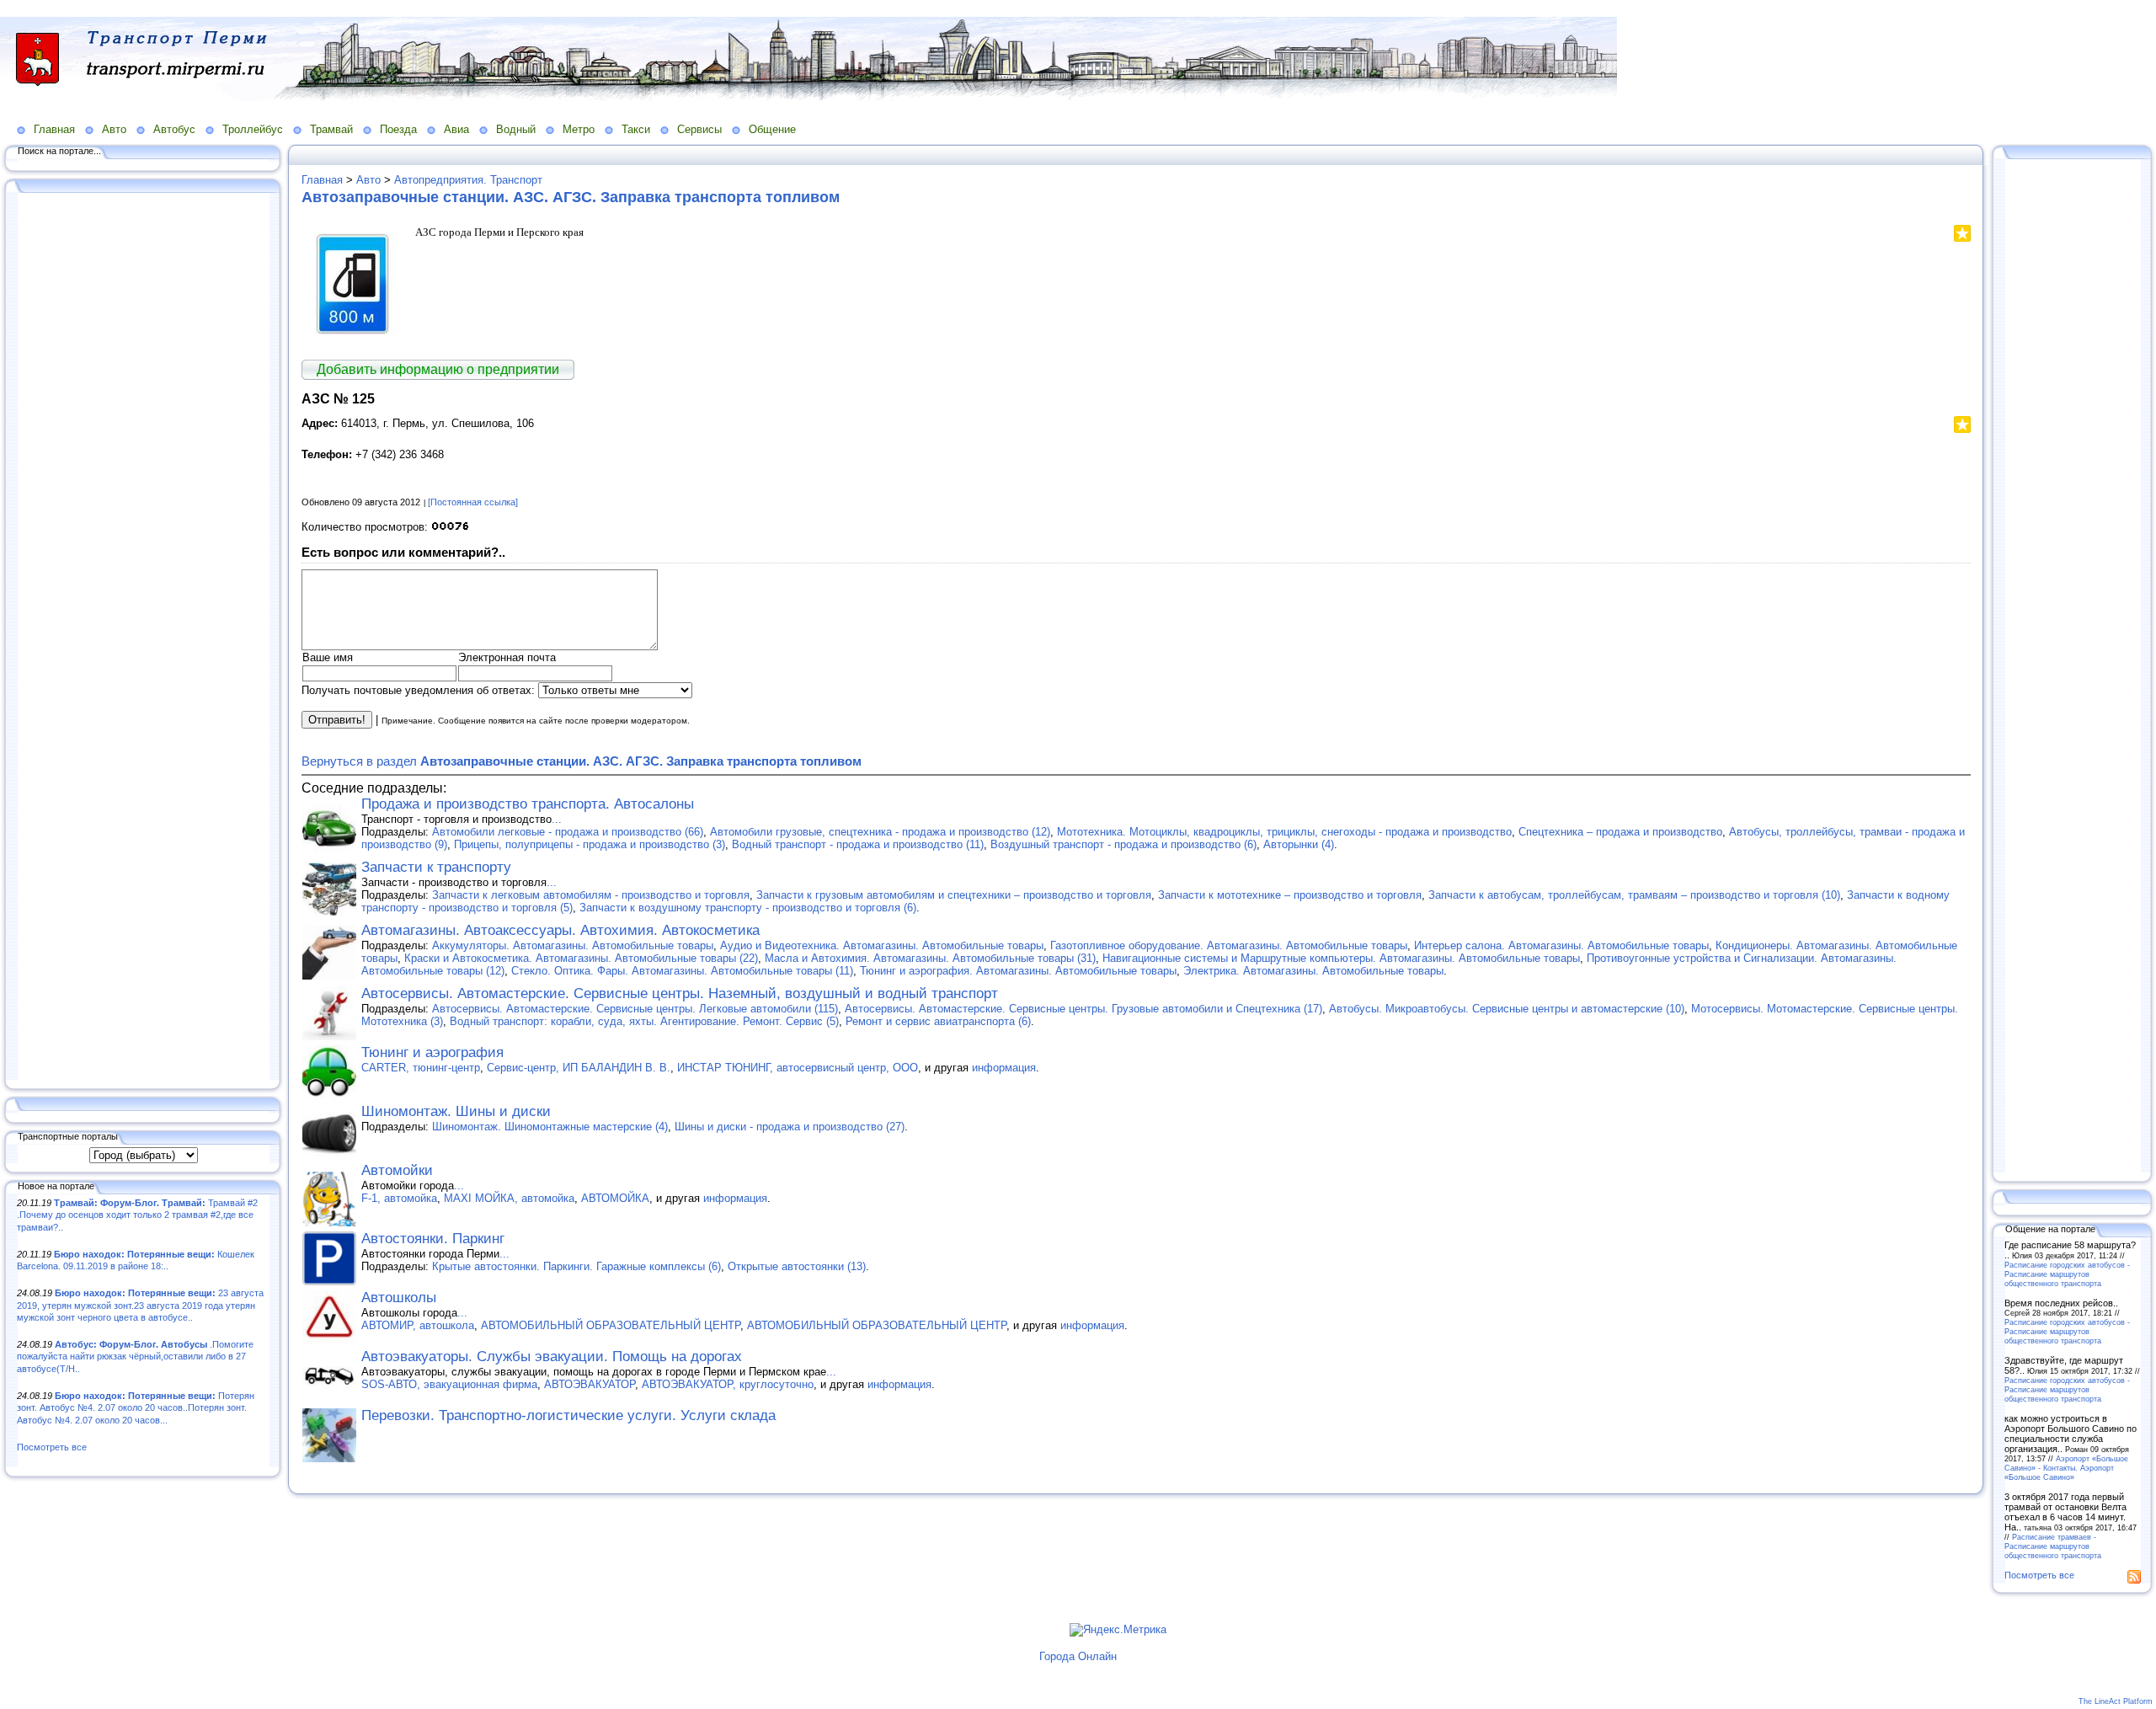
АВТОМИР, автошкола (418, 1325)
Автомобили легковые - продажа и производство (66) (568, 832)
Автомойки (397, 1170)
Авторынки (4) (1299, 844)
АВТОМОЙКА (615, 1198)
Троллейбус (253, 129)
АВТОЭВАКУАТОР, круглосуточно (728, 1384)
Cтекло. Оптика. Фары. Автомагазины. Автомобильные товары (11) (682, 971)
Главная (54, 129)
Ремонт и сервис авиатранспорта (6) (938, 1021)
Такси (636, 129)
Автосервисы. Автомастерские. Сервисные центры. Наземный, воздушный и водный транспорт (680, 993)
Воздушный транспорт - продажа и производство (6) (1123, 844)
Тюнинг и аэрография (432, 1052)
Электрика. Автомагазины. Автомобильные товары (1313, 971)
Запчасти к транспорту (436, 867)
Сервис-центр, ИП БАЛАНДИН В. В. (579, 1068)
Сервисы (699, 129)
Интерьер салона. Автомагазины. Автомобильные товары (1561, 945)
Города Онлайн (1078, 1656)
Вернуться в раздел (582, 761)
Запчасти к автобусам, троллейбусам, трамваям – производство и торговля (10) (1634, 895)
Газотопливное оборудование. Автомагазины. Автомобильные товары (1229, 945)
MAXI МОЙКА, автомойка (509, 1198)
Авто (114, 129)
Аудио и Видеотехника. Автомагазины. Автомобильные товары (882, 945)
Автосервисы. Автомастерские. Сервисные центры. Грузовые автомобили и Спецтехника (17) (1083, 1009)
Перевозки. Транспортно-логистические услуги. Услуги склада (568, 1415)
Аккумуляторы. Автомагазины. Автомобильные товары (573, 945)
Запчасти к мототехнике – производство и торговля (1290, 895)
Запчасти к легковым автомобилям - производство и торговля (591, 895)
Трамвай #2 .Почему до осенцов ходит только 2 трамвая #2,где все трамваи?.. (137, 1215)
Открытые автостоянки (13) (797, 1266)
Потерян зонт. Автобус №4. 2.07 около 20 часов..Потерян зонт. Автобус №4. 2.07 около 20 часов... (136, 1408)
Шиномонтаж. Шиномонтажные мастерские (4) (550, 1127)
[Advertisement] (143, 638)
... (557, 819)
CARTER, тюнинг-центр (421, 1068)
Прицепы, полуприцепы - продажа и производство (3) (590, 844)
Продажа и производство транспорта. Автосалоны (528, 804)
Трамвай (331, 129)
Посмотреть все (52, 1447)
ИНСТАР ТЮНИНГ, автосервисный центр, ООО (798, 1068)
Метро (579, 129)
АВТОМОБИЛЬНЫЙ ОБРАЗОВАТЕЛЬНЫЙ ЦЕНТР (611, 1325)
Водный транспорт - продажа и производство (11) (858, 844)
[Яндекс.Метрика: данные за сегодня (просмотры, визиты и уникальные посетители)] (1118, 1630)
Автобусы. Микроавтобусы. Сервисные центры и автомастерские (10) (1507, 1009)
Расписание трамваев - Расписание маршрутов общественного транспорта (2053, 1546)
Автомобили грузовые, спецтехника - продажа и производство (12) (880, 832)
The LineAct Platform (2116, 1701)
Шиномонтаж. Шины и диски (456, 1111)
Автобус (174, 129)
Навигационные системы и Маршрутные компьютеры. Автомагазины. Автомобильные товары (1341, 958)
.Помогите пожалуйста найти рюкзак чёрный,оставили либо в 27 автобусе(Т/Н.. (135, 1357)
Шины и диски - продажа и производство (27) (790, 1127)
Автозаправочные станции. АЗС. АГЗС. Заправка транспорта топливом (571, 197)
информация (1004, 1068)
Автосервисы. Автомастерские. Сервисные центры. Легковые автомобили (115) (635, 1009)
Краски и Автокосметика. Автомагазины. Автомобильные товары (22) (581, 958)
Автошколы (399, 1298)
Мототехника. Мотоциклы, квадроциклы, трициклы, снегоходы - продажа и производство (1284, 832)
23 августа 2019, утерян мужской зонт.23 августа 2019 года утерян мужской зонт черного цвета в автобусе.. (140, 1305)
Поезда (398, 129)
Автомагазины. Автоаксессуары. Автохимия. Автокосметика (560, 930)
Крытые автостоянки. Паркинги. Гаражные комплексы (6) (576, 1266)
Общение (772, 129)
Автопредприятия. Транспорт (468, 180)
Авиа (456, 129)
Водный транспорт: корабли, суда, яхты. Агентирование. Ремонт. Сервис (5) (644, 1021)
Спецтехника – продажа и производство (1620, 832)
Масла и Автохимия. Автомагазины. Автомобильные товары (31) (930, 958)
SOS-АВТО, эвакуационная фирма (449, 1384)
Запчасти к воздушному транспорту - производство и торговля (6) (748, 908)
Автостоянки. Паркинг (433, 1239)
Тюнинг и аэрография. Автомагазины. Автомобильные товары (1018, 971)
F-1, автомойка (399, 1198)
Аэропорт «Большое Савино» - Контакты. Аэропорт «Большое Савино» (2066, 1468)
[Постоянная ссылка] (473, 502)
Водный (516, 129)
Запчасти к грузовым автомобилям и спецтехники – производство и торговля (954, 895)
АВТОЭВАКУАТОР (590, 1384)
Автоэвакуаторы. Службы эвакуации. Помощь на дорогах (552, 1357)
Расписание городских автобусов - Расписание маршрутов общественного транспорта (2067, 1274)
